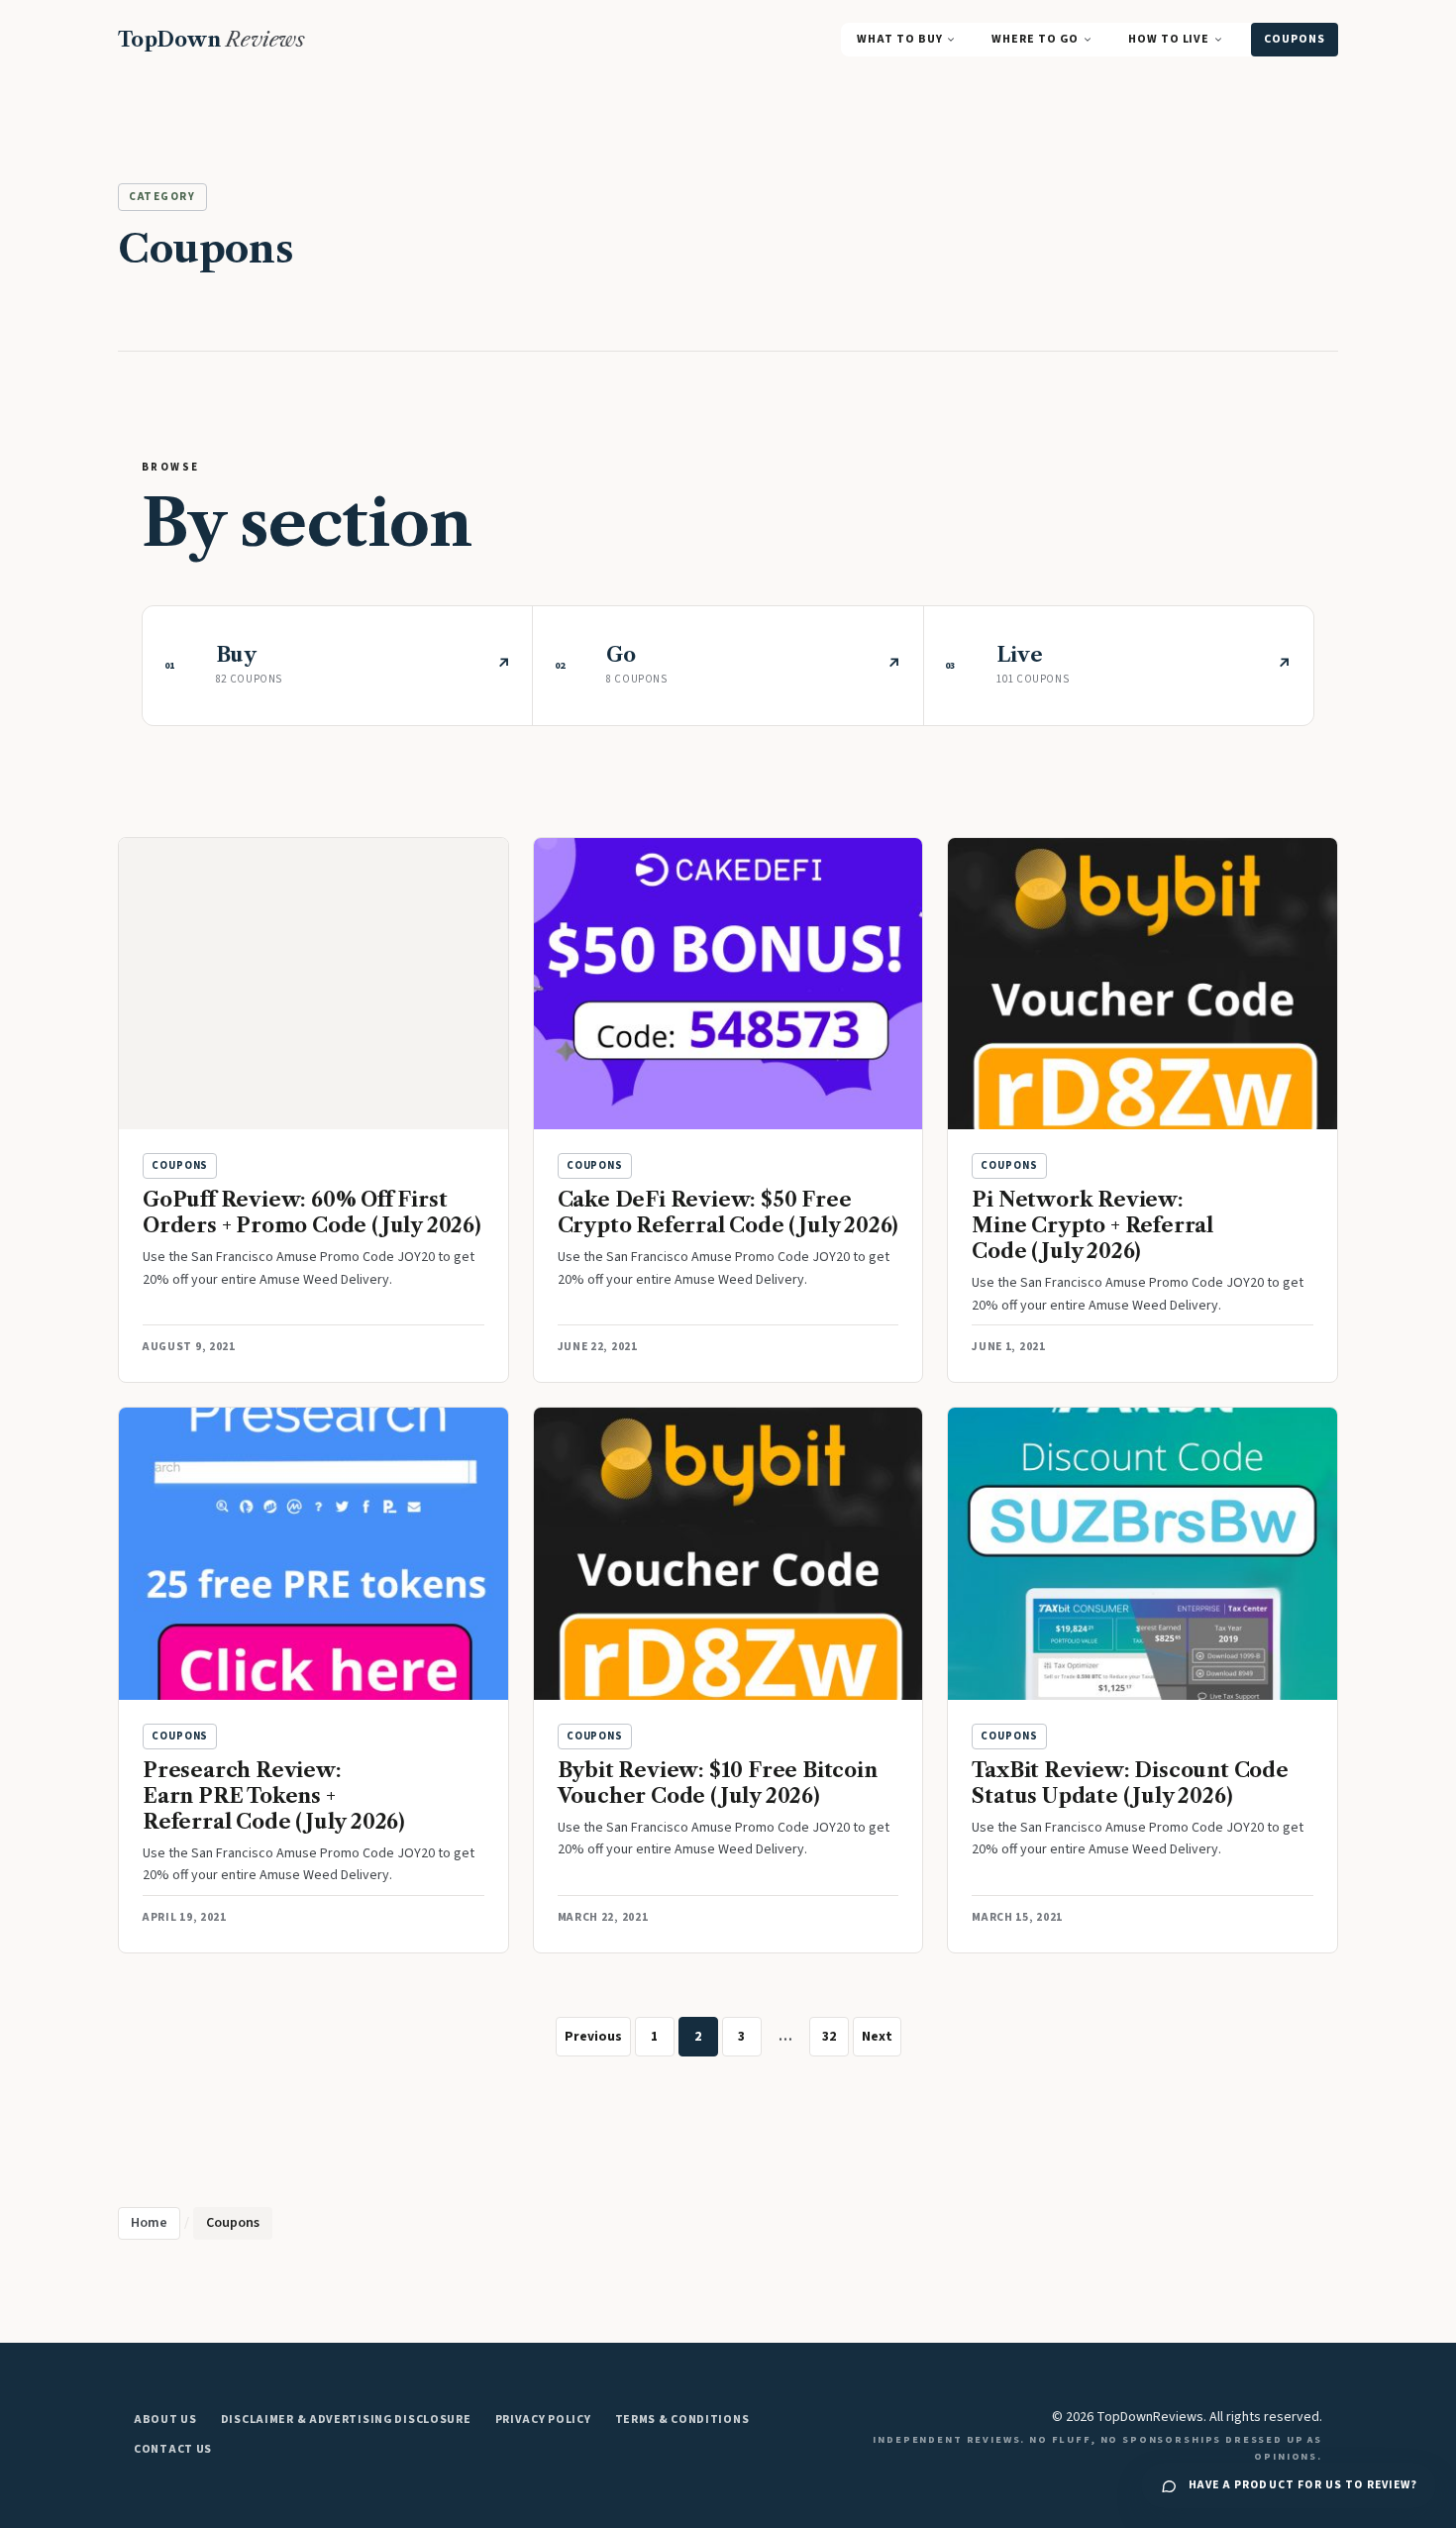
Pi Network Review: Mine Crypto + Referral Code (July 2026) (1092, 1225)
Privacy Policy (543, 2420)
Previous (593, 2036)
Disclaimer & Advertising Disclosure (346, 2420)
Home (149, 2223)
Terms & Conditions (682, 2420)
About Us (165, 2420)
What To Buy (899, 39)
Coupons (1295, 39)
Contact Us (173, 2449)
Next (877, 2036)
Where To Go (1035, 39)
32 (829, 2036)
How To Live (1169, 39)
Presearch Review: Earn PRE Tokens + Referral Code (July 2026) (274, 1796)
